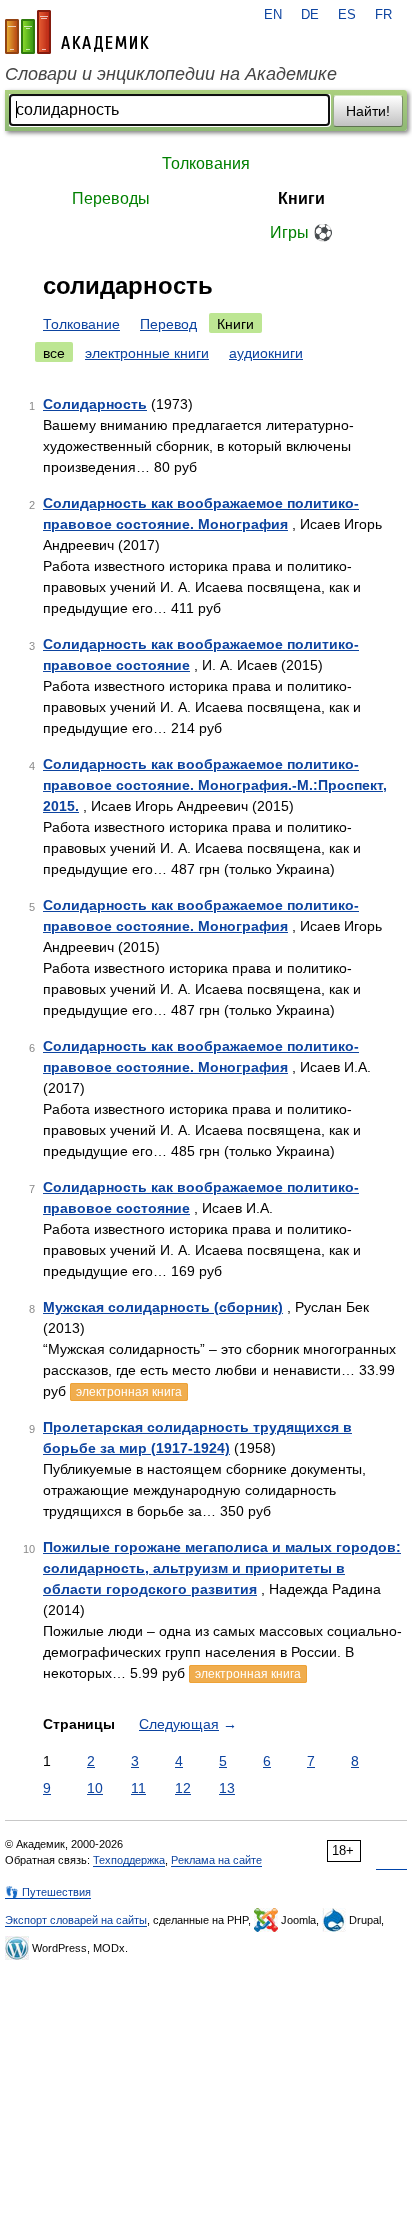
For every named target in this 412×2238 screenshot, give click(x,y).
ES (347, 15)
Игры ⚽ (301, 232)
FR (383, 15)
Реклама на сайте (216, 1860)
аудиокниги (266, 353)
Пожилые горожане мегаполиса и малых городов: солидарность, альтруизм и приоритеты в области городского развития (222, 1568)
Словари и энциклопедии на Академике (171, 74)
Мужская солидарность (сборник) (163, 1307)
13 (227, 1788)
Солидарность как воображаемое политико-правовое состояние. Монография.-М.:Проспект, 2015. (215, 785)
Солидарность (95, 404)
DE (310, 15)
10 (95, 1788)
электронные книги (147, 353)
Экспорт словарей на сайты (76, 1920)
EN (273, 15)
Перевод (168, 324)
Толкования (206, 163)
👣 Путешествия (48, 1892)
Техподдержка (129, 1860)
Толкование (81, 324)
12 (183, 1788)
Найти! (368, 111)
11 (138, 1788)
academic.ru (77, 32)
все (54, 353)
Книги (301, 198)
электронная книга (129, 1392)
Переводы (111, 198)
